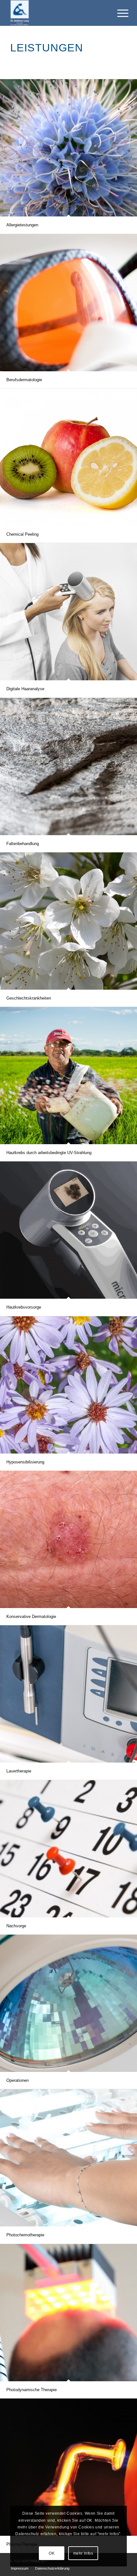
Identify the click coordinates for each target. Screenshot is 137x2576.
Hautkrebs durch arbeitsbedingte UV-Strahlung (49, 1153)
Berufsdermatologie (24, 380)
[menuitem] (20, 2568)
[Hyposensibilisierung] (68, 1385)
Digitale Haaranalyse (25, 689)
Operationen (18, 2080)
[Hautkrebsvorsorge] (68, 1230)
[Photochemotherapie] (68, 2158)
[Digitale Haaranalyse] (68, 612)
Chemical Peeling (22, 534)
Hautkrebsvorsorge (24, 1307)
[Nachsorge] (68, 1849)
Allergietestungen (22, 225)
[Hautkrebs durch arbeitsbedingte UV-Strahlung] (68, 1076)
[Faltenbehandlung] (68, 767)
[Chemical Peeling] (68, 457)
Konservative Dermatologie (31, 1617)
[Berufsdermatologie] (68, 303)
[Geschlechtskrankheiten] (68, 921)
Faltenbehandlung (23, 844)
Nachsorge (16, 1926)
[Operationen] (68, 2003)
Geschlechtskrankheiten (29, 998)
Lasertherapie (19, 1771)
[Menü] (118, 13)
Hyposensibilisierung (25, 1462)
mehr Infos (83, 2553)
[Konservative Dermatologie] (68, 1539)
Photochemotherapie (25, 2235)
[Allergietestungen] (68, 148)
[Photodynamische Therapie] (68, 2313)
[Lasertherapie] (68, 1694)
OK (52, 2553)
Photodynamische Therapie (32, 2390)
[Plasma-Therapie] (68, 2467)
